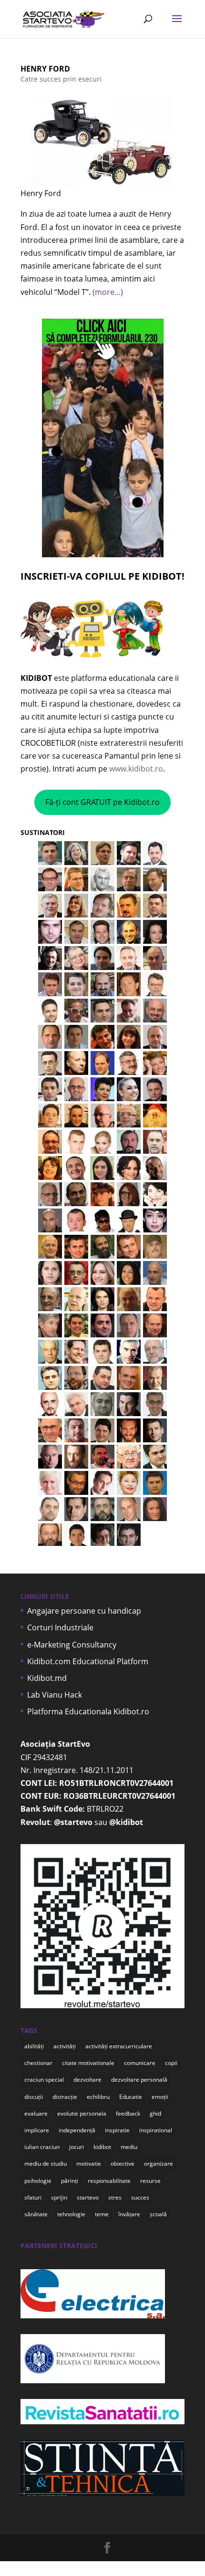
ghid (155, 2113)
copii (171, 2063)
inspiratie (117, 2130)
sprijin (59, 2197)
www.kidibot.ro (136, 769)
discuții (34, 2097)
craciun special (44, 2080)
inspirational (156, 2130)
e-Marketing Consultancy (72, 1645)
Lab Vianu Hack (55, 1695)
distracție (65, 2097)
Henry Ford (45, 69)
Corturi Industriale (60, 1627)
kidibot (102, 2147)
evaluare (36, 2113)
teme (102, 2214)
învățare (129, 2214)
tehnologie (71, 2214)
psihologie (38, 2181)
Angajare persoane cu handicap (84, 1611)
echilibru (98, 2097)
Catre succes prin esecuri (61, 79)
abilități (34, 2046)
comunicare (140, 2063)
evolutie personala (82, 2113)
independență (77, 2130)
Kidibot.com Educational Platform (88, 1661)
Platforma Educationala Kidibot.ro (88, 1711)
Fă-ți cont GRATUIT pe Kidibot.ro (102, 802)
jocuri (77, 2147)
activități (65, 2046)
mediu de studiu (46, 2164)
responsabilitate (109, 2181)
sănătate (36, 2214)
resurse (150, 2181)
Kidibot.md (47, 1678)
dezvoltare (87, 2080)
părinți (70, 2181)
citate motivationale (88, 2063)
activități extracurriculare (119, 2046)
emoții (160, 2097)
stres (115, 2197)
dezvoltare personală (139, 2080)
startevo (88, 2197)
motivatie (89, 2164)
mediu (129, 2147)
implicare (37, 2130)
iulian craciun (42, 2147)
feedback (128, 2113)
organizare (159, 2164)
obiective (123, 2164)
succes (140, 2197)
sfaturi (33, 2197)
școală (158, 2214)
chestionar (38, 2063)
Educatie (131, 2097)
